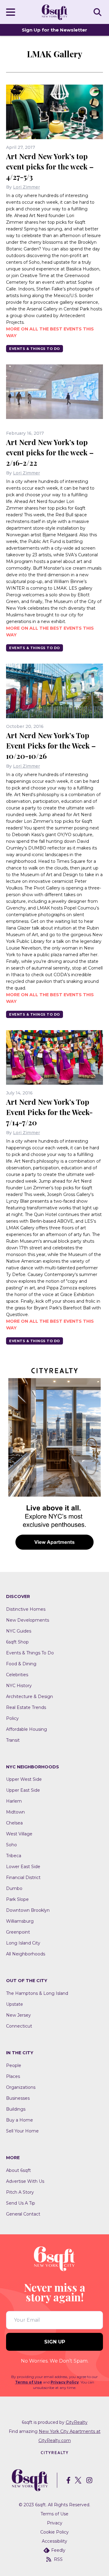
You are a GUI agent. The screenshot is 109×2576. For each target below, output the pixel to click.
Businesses (18, 2098)
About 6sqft (18, 2170)
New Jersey (18, 2015)
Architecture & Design (30, 1697)
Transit (13, 1740)
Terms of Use (29, 2382)
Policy (12, 1718)
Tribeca (14, 1856)
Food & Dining (21, 1664)
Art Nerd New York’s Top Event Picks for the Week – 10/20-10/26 (51, 745)
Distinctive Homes (26, 1609)
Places (13, 2076)
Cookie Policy (54, 2532)
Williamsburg (20, 1921)
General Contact (23, 2214)
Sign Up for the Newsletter (54, 30)
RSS (58, 2559)
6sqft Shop (17, 1642)
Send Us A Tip (21, 2203)
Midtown (15, 1812)
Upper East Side (23, 1790)
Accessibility (54, 2541)
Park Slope (17, 1899)
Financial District (23, 1878)
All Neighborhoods (26, 1954)
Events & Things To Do (35, 349)
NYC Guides (19, 1631)
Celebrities (17, 1675)
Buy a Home (20, 2120)
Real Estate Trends (26, 1707)
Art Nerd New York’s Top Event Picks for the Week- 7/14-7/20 (49, 1112)
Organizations (21, 2087)
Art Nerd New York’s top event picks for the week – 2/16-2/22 (50, 452)
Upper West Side (24, 1779)
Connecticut (19, 2026)
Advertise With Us (25, 2181)
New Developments (28, 1620)
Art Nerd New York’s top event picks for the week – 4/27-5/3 (50, 166)
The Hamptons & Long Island (37, 1993)
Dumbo (14, 1888)
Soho (12, 1845)
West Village (19, 1834)
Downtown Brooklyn (28, 1910)
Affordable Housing (26, 1729)
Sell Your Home (22, 2131)
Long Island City (23, 1943)
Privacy (55, 2523)
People (14, 2065)
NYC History (19, 1686)
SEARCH (98, 12)
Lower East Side (23, 1867)
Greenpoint (18, 1932)
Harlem (14, 1801)
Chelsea (14, 1823)
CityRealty (77, 2422)
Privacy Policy (65, 2382)
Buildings (16, 2109)
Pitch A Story (20, 2192)
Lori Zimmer (26, 187)
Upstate (15, 2004)
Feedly (58, 2550)
